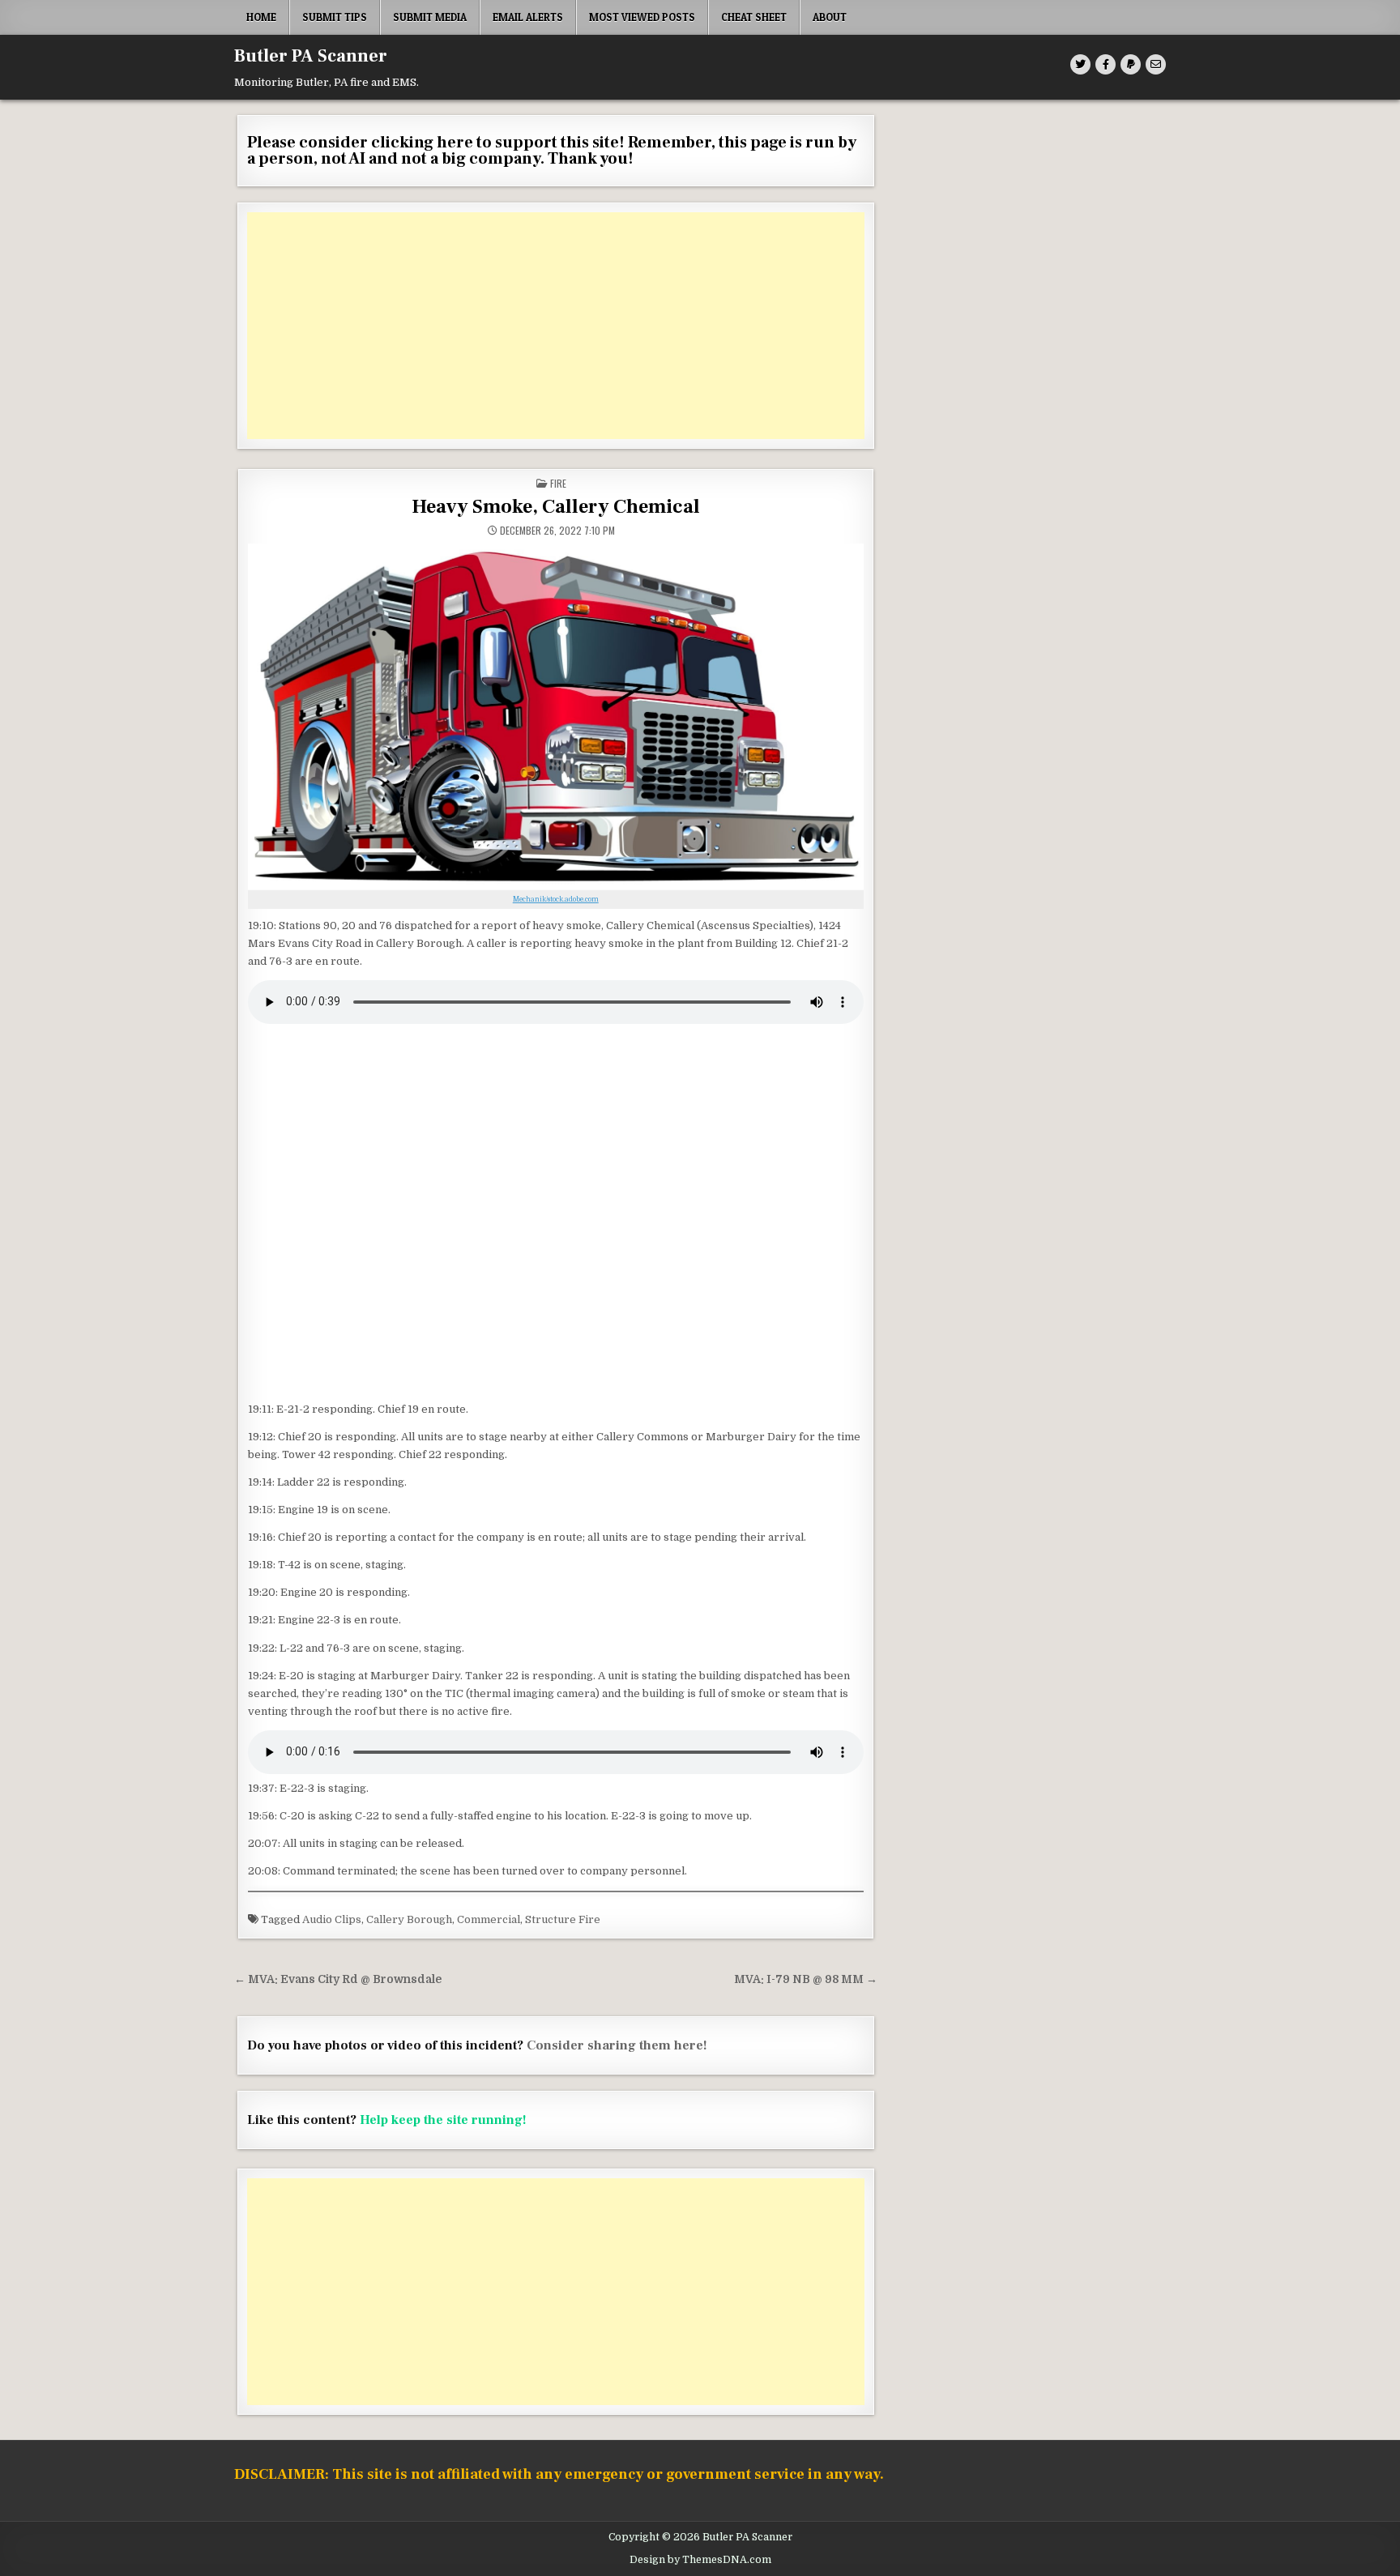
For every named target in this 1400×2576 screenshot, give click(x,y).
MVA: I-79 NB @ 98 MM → (806, 1979)
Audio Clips (332, 1919)
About (830, 17)
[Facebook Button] (1105, 64)
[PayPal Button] (1131, 64)
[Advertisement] (556, 326)
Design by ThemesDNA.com (700, 2560)
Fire (558, 483)
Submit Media (430, 17)
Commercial (489, 1919)
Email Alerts (528, 17)
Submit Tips (335, 17)
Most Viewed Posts (642, 17)
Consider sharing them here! (617, 2045)
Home (261, 17)
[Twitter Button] (1080, 64)
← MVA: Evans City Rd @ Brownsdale (338, 1979)
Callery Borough (409, 1919)
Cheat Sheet (754, 17)
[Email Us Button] (1156, 64)
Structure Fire (563, 1919)
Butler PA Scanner (311, 56)
